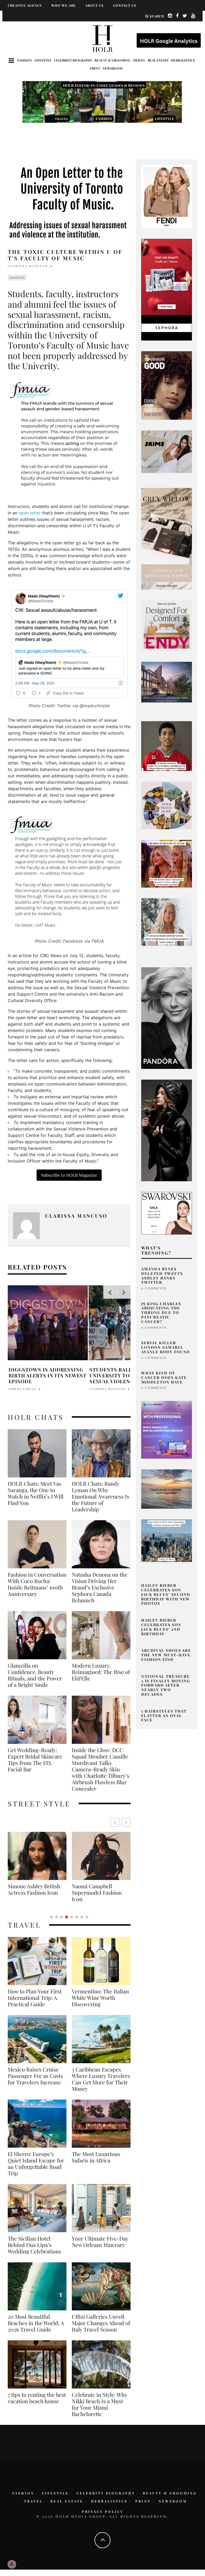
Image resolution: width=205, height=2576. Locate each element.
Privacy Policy (103, 2512)
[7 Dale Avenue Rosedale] (167, 682)
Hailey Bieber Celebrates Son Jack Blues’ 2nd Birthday (161, 1627)
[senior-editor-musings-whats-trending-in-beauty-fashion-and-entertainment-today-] (167, 805)
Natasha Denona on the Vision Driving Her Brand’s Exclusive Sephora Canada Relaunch (100, 1587)
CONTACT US (125, 5)
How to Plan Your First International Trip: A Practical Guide (35, 1998)
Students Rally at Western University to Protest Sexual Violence (129, 1375)
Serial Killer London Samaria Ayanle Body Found (166, 1347)
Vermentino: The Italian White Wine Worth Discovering (100, 1998)
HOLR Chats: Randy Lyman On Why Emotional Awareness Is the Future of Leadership (100, 1496)
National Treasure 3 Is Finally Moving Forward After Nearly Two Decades (166, 1685)
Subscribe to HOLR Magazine (69, 1175)
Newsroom (113, 68)
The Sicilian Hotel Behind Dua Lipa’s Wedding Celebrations (34, 2245)
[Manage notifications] (12, 2564)
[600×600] (167, 625)
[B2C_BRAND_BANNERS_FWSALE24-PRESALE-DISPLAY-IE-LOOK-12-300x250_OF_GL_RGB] (167, 1213)
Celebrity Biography (73, 60)
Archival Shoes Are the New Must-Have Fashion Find (166, 1655)
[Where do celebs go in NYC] (167, 1540)
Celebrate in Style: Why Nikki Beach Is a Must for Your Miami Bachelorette (99, 2404)
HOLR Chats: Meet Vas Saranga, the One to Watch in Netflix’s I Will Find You (36, 1493)
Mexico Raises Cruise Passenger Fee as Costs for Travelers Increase (35, 2076)
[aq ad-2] (167, 1489)
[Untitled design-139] (167, 1018)
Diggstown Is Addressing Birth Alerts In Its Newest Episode (48, 1375)
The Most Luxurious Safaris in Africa (96, 2157)
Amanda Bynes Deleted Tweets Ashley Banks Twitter (162, 1276)
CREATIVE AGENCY (25, 5)
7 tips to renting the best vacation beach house (37, 2398)
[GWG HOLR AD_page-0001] (167, 538)
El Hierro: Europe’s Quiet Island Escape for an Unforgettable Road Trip (36, 2164)
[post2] (167, 1430)
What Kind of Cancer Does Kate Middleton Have (164, 1377)
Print (95, 68)
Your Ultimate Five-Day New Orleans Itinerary (100, 2242)
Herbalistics (183, 60)
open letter (30, 513)
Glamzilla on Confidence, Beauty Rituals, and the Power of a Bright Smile (35, 1675)
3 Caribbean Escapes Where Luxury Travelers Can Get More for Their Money (101, 2079)
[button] (126, 1822)
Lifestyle (43, 60)
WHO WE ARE (64, 5)
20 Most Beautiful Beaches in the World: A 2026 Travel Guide (36, 2323)
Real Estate (158, 60)
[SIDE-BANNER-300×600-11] (167, 1130)
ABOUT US (94, 5)
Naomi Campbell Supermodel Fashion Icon (33, 1893)
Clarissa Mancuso (28, 266)
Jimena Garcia (22, 1389)
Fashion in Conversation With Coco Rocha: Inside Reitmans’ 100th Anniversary (37, 1584)
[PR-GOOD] (167, 385)
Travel (139, 60)
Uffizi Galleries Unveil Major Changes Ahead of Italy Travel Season (101, 2323)
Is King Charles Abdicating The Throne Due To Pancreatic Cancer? (161, 1313)
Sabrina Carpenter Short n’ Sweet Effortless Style (94, 1893)
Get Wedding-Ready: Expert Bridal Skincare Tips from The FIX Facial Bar (35, 1760)
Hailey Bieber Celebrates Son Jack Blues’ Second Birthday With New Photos (166, 1594)
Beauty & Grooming (113, 60)
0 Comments (154, 1288)
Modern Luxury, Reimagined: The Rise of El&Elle (101, 1672)
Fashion (25, 60)
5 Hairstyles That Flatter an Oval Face (164, 1716)
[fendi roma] (167, 196)
